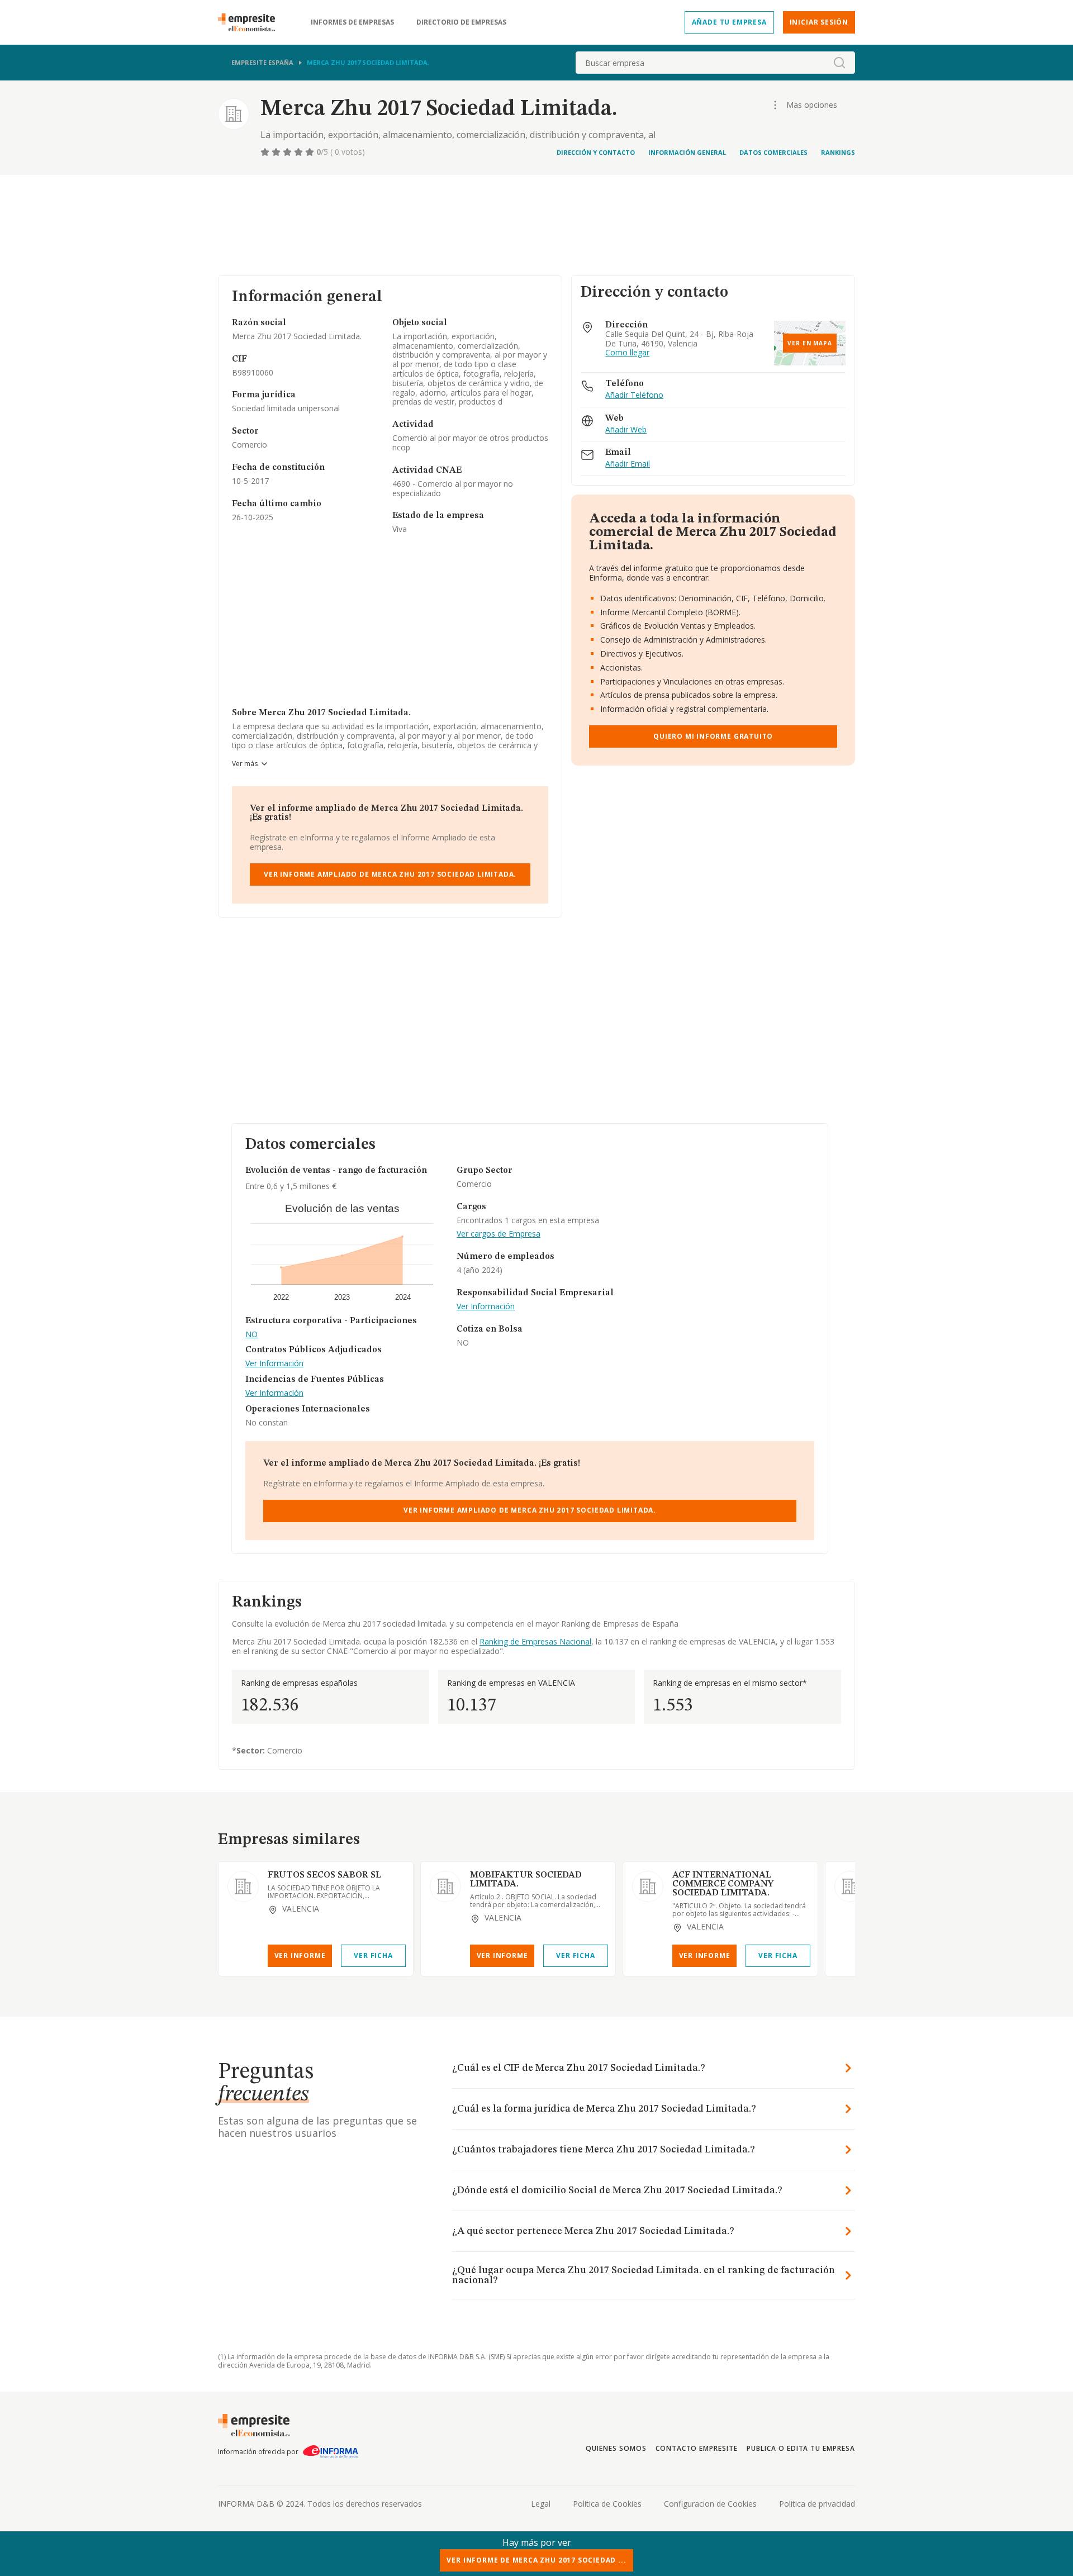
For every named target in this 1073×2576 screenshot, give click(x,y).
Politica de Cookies (607, 2504)
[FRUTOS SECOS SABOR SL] (243, 1886)
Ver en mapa (810, 343)
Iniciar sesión (819, 22)
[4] (300, 152)
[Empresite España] (251, 22)
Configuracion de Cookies (710, 2504)
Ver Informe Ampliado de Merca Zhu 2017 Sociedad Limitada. (390, 874)
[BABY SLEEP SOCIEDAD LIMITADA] (850, 1886)
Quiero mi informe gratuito (713, 736)
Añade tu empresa (729, 22)
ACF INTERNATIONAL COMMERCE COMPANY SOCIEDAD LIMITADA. (723, 1884)
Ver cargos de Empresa (498, 1234)
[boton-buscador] (839, 63)
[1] (266, 152)
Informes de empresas (352, 22)
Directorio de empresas (461, 22)
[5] (311, 152)
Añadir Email (628, 464)
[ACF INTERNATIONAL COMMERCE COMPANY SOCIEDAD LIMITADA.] (648, 1886)
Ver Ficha (373, 1955)
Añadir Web (626, 430)
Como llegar (627, 353)
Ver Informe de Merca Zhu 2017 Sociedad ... (536, 2560)
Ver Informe (300, 1955)
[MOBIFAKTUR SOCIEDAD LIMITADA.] (445, 1886)
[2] (277, 152)
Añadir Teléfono (634, 395)
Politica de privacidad (817, 2504)
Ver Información (274, 1364)
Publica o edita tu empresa (801, 2448)
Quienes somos (616, 2448)
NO (251, 1335)
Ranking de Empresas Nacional (535, 1641)
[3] (288, 152)
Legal (541, 2504)
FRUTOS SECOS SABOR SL (324, 1875)
